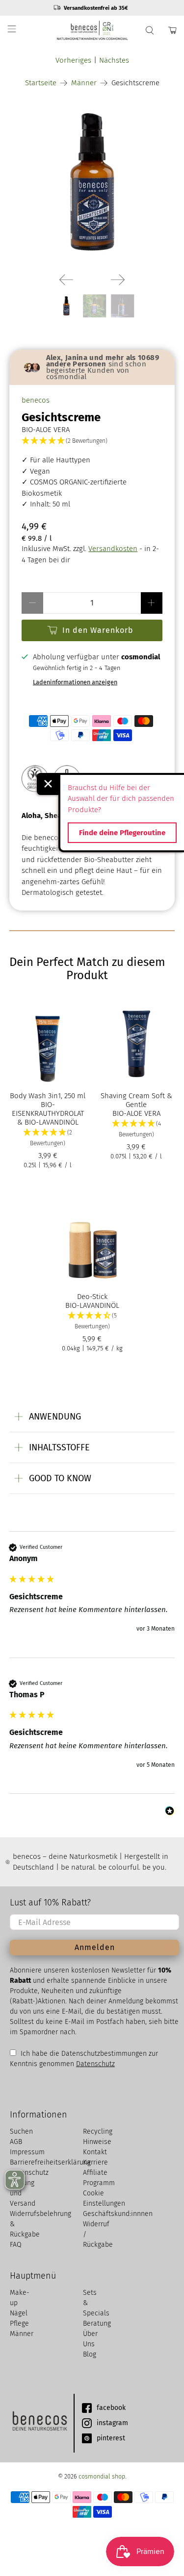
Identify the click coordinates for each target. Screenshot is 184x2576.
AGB (16, 2142)
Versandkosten (113, 549)
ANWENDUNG (55, 1417)
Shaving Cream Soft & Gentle (136, 1100)
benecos (36, 400)
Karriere (95, 2162)
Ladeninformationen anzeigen (75, 682)
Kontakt (95, 2152)
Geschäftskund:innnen (118, 2214)
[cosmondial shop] (92, 30)
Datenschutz (95, 2064)
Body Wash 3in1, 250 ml (48, 1096)
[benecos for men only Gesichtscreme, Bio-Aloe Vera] (92, 182)
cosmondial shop (102, 2476)
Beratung (97, 2323)
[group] (92, 1600)
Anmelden (95, 1947)
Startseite (41, 83)
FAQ (16, 2245)
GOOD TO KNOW (60, 1478)
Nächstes (114, 60)
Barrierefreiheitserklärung (50, 2162)
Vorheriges (73, 60)
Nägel (19, 2313)
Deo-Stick (92, 1297)
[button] (92, 441)
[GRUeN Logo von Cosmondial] (39, 2423)
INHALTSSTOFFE (59, 1447)
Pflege (19, 2323)
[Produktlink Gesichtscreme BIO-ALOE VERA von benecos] (66, 280)
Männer (84, 83)
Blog (90, 2354)
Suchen (21, 2131)
